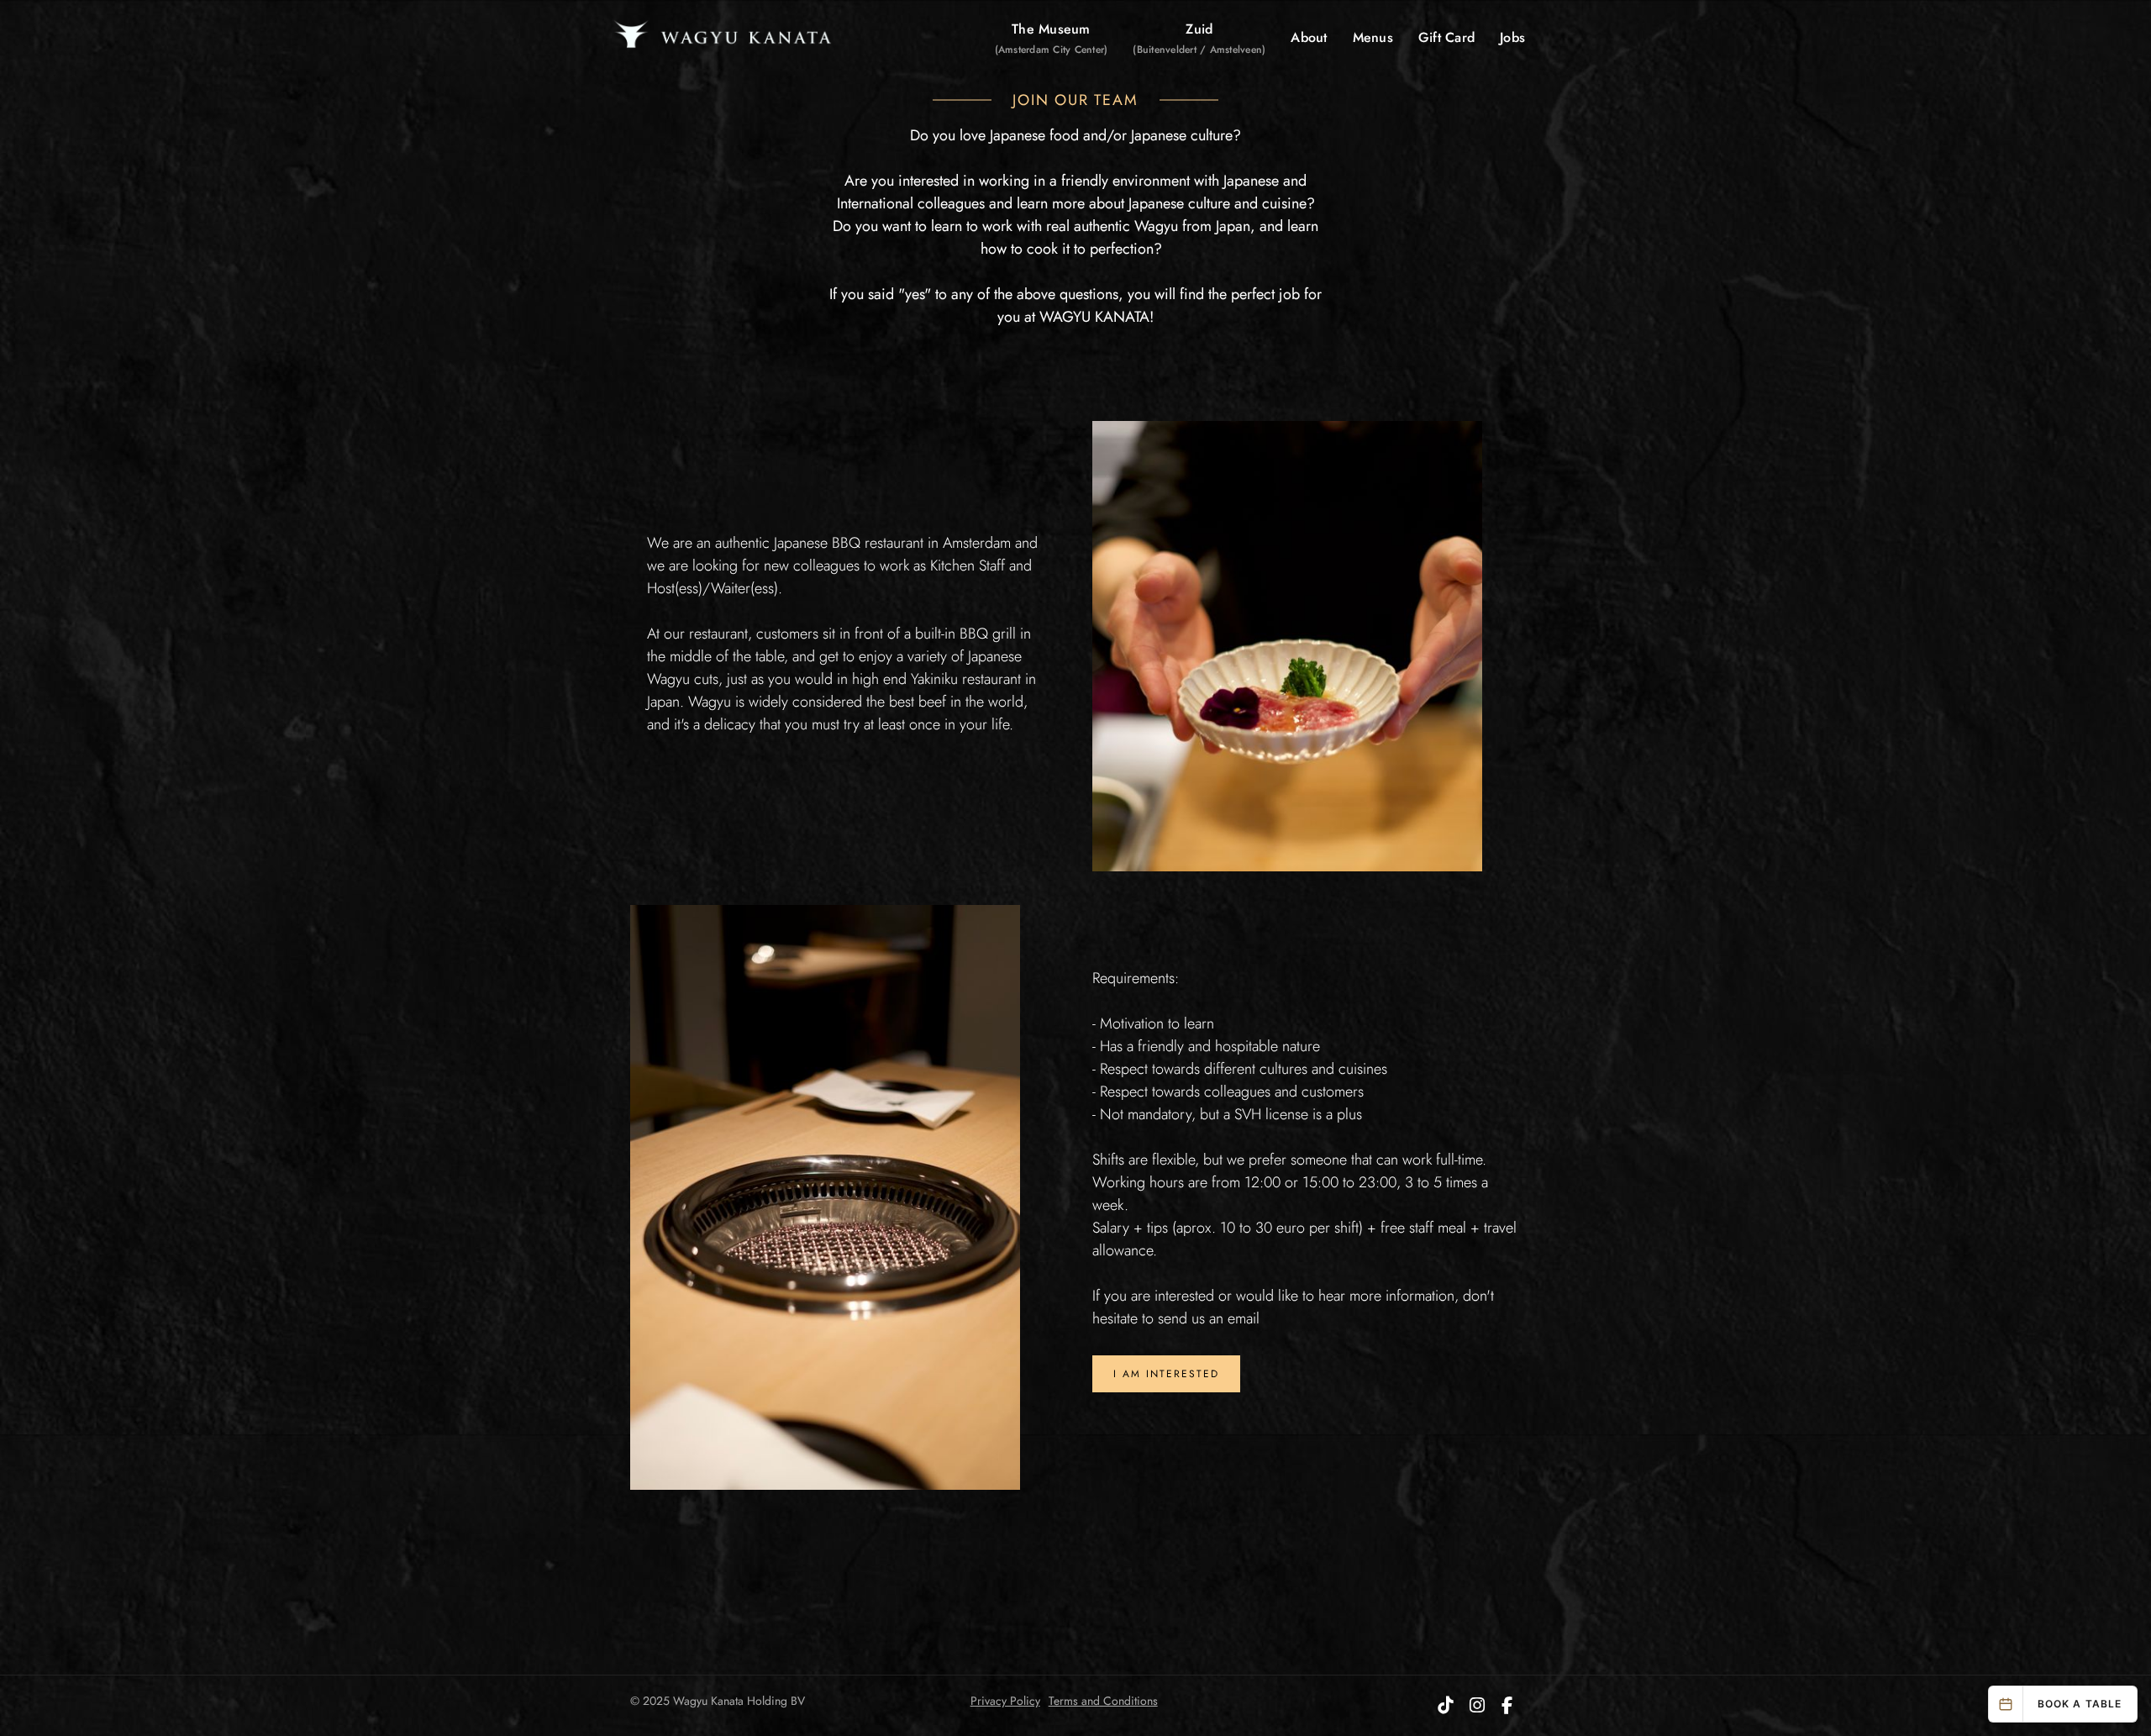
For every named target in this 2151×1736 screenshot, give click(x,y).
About (1309, 37)
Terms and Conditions (1103, 1701)
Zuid (1199, 38)
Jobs (1512, 37)
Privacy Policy (1005, 1701)
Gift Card (1446, 37)
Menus (1373, 37)
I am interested (1166, 1374)
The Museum (1052, 38)
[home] (723, 38)
